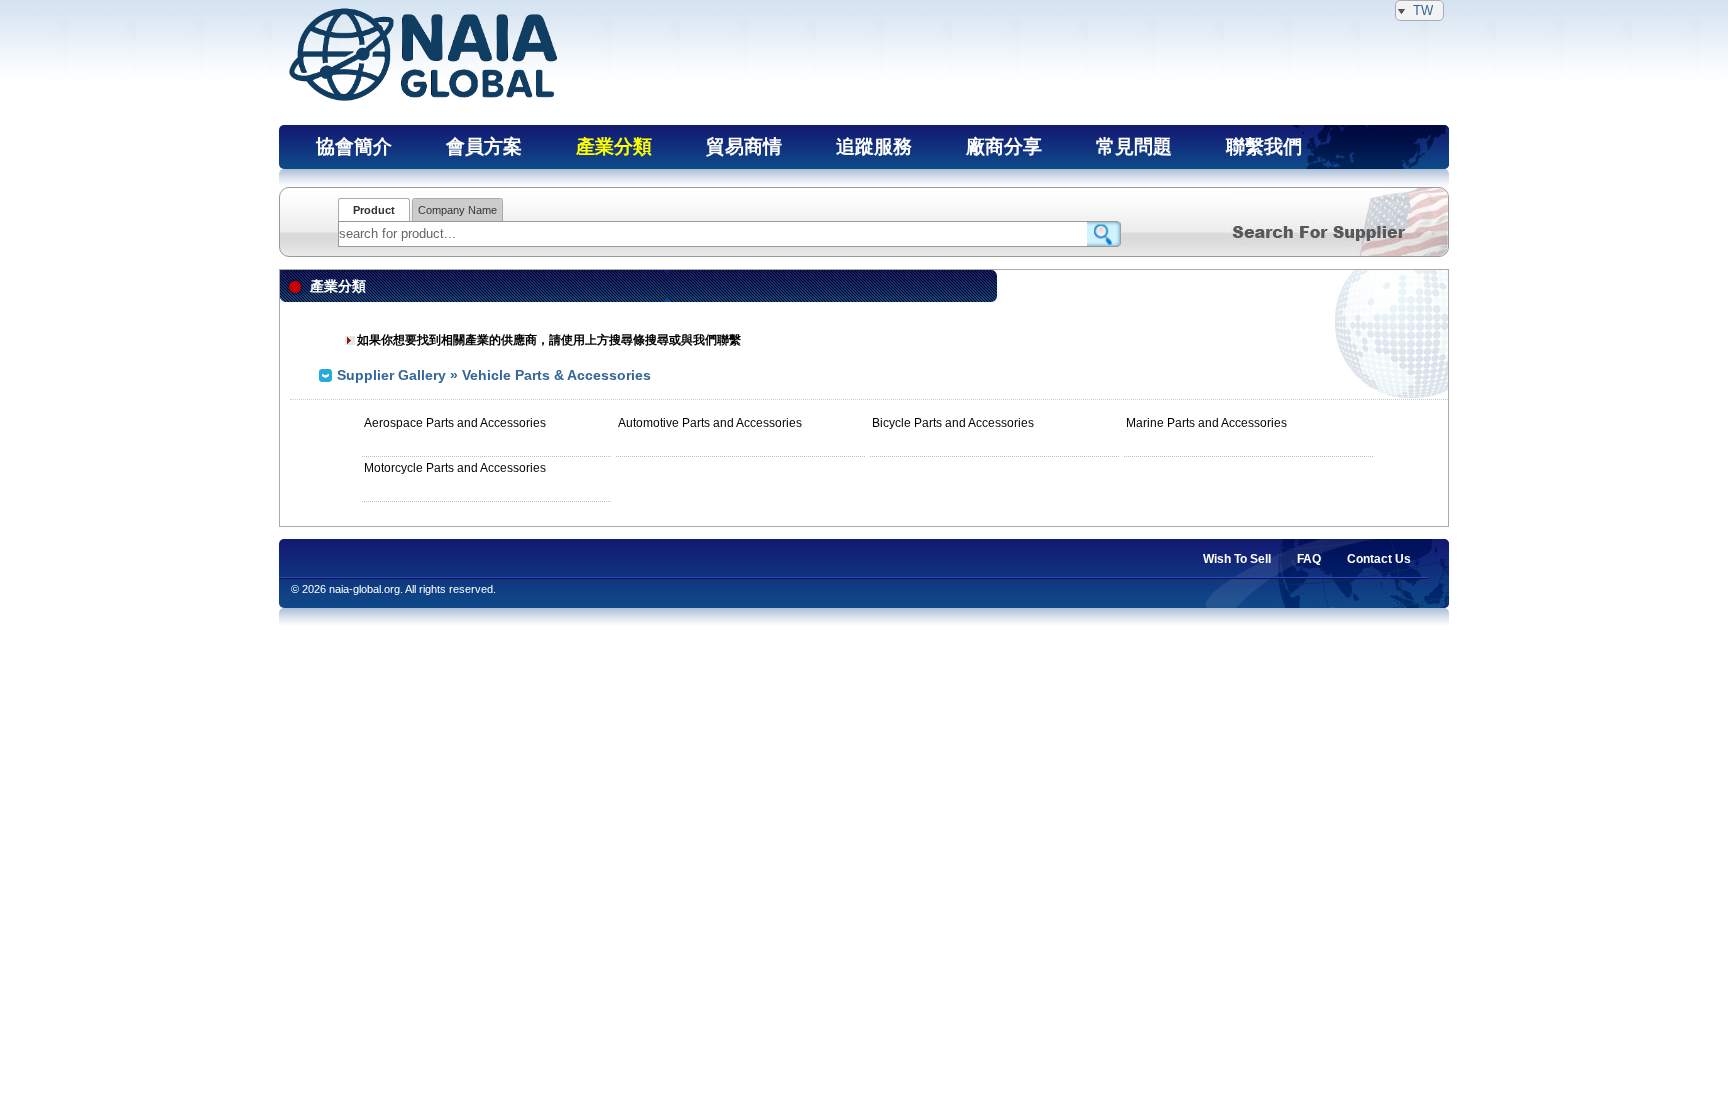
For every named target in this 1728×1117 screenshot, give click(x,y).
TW (1423, 10)
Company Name (457, 210)
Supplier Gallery (391, 375)
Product (374, 210)
